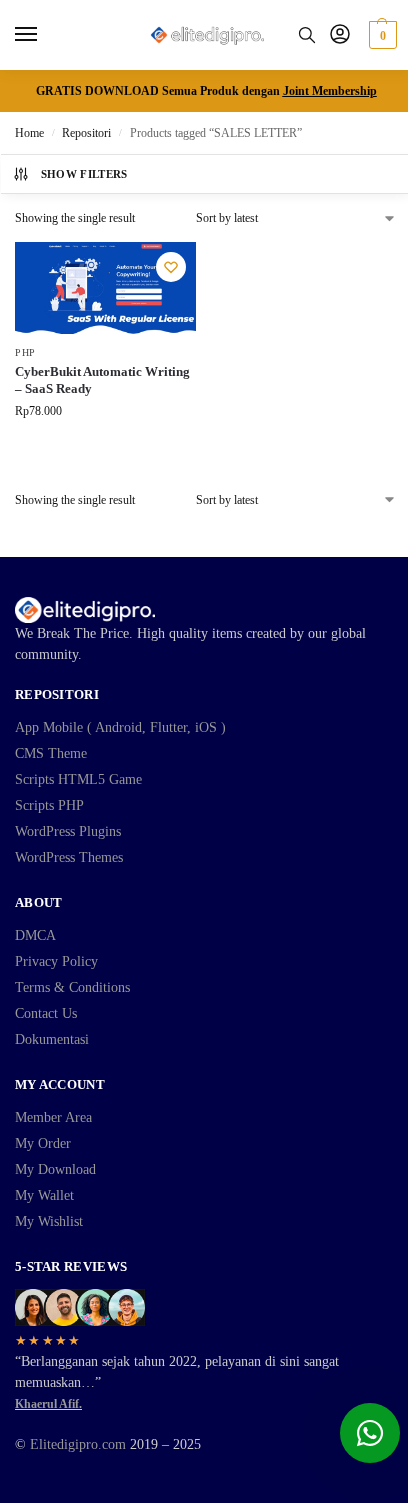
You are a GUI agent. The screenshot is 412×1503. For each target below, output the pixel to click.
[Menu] (45, 35)
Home (29, 133)
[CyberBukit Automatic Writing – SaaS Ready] (105, 288)
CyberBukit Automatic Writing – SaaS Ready (102, 380)
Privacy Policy (56, 961)
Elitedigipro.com (78, 1444)
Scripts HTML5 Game (78, 779)
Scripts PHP (49, 805)
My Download (55, 1169)
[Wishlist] (171, 267)
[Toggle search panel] (307, 35)
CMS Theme (51, 753)
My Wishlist (49, 1221)
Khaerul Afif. (48, 1404)
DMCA (35, 935)
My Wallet (44, 1195)
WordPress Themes (69, 857)
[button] (380, 35)
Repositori (86, 133)
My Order (43, 1143)
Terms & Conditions (72, 987)
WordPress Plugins (68, 831)
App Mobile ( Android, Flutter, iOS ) (120, 727)
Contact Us (46, 1013)
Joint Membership (330, 91)
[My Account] (340, 35)
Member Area (53, 1117)
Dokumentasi (52, 1039)
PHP (25, 352)
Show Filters (84, 174)
